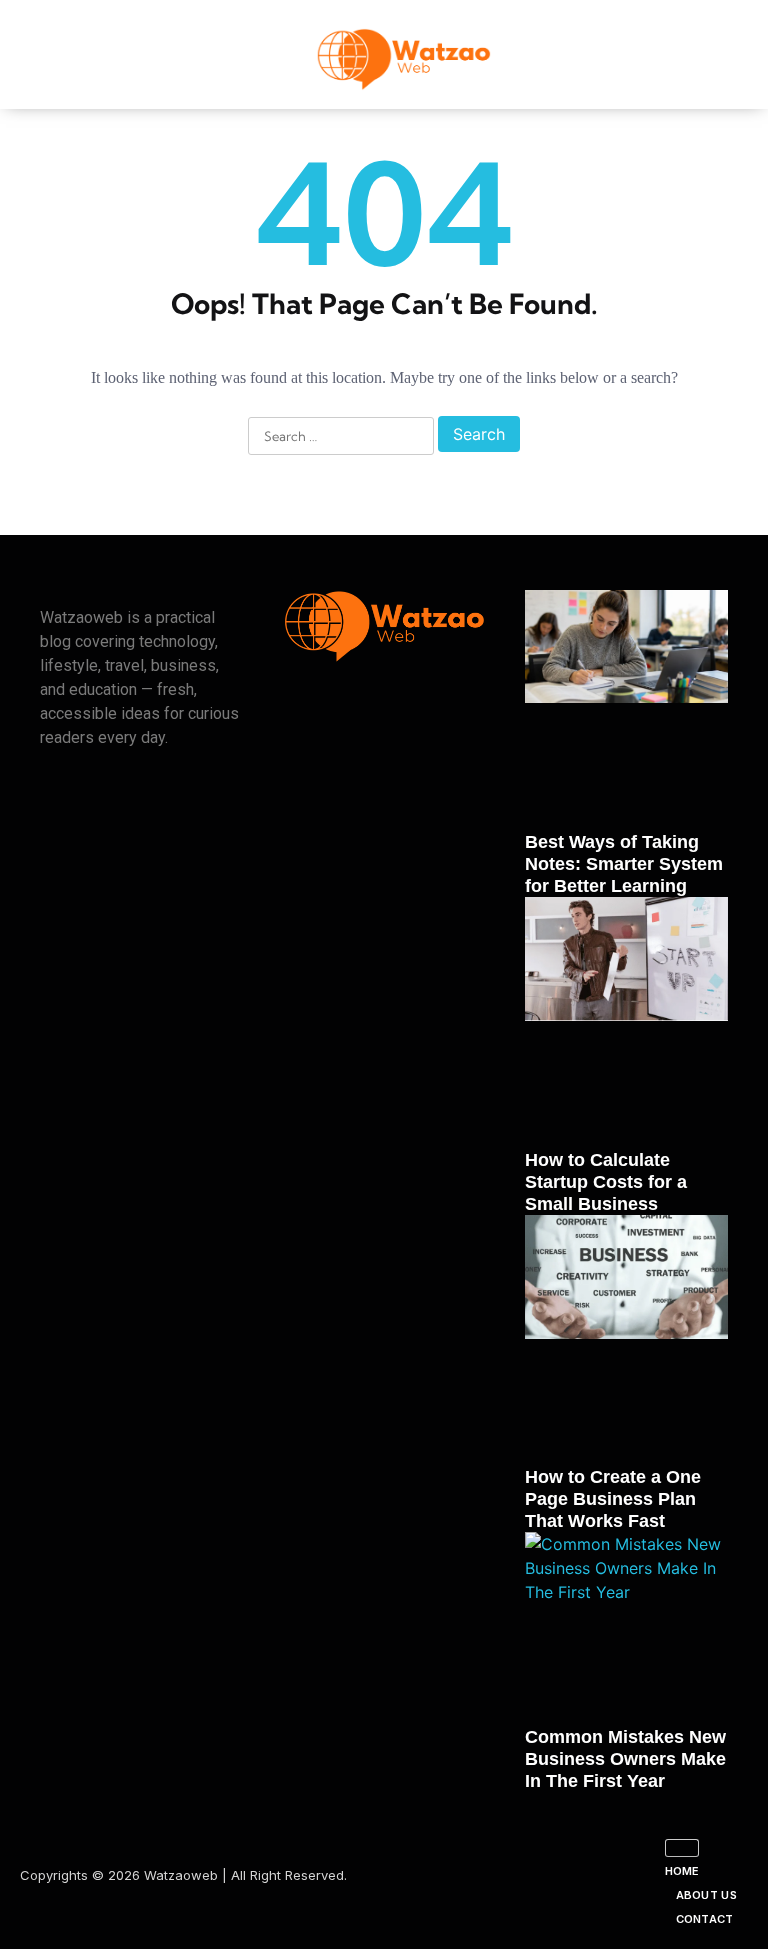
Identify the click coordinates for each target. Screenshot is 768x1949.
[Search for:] (341, 437)
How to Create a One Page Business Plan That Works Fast (613, 1499)
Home (682, 1871)
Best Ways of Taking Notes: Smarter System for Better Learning (624, 864)
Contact (705, 1919)
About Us (706, 1895)
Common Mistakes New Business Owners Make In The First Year (625, 1759)
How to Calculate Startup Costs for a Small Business (606, 1182)
